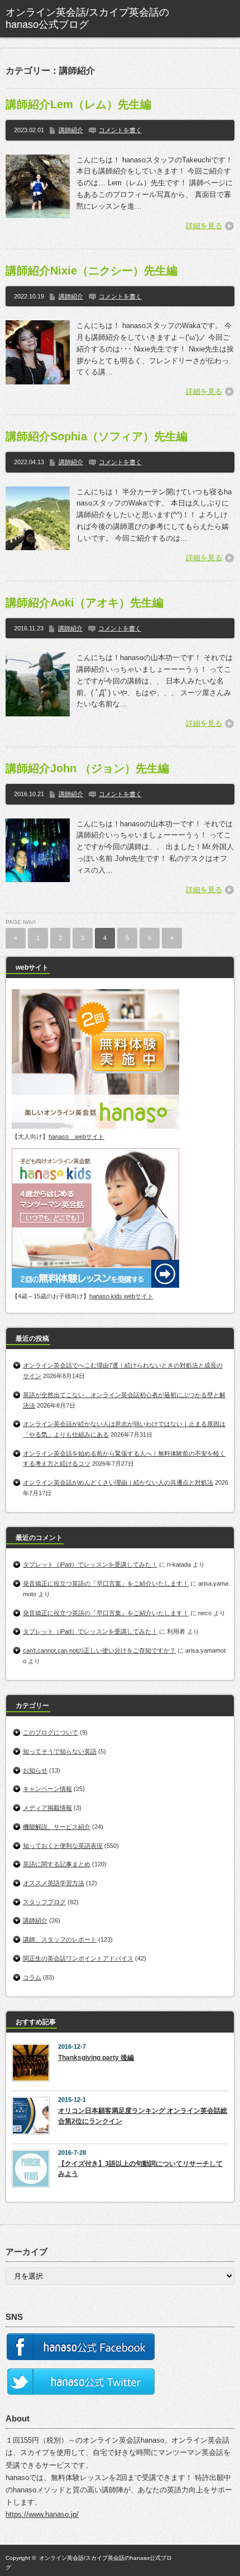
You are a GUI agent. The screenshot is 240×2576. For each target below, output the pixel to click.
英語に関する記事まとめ (57, 1864)
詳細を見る (204, 226)
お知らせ (35, 1770)
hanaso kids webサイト (121, 1296)
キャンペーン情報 (47, 1789)
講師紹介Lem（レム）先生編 (78, 104)
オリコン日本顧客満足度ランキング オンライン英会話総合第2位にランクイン (143, 2116)
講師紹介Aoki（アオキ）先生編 (85, 603)
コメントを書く (120, 130)
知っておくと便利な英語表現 (63, 1846)
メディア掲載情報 (47, 1808)
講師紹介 (71, 130)
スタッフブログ (44, 1902)
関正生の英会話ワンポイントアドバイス (78, 1958)
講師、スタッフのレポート (60, 1939)
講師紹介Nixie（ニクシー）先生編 (92, 271)
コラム (32, 1977)
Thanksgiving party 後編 (96, 2058)
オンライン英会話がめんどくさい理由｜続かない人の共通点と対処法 (118, 1482)
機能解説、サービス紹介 (57, 1827)
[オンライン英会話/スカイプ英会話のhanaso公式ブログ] (90, 19)
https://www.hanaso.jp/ (42, 2514)
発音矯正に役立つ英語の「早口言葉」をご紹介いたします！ (106, 1583)
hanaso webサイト (76, 1137)
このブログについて (51, 1732)
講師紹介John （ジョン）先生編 (87, 768)
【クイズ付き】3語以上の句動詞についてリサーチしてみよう (140, 2169)
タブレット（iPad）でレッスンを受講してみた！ (90, 1564)
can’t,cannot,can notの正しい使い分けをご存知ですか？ (99, 1650)
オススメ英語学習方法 (54, 1883)
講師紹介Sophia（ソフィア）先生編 (97, 436)
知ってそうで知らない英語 (60, 1751)
